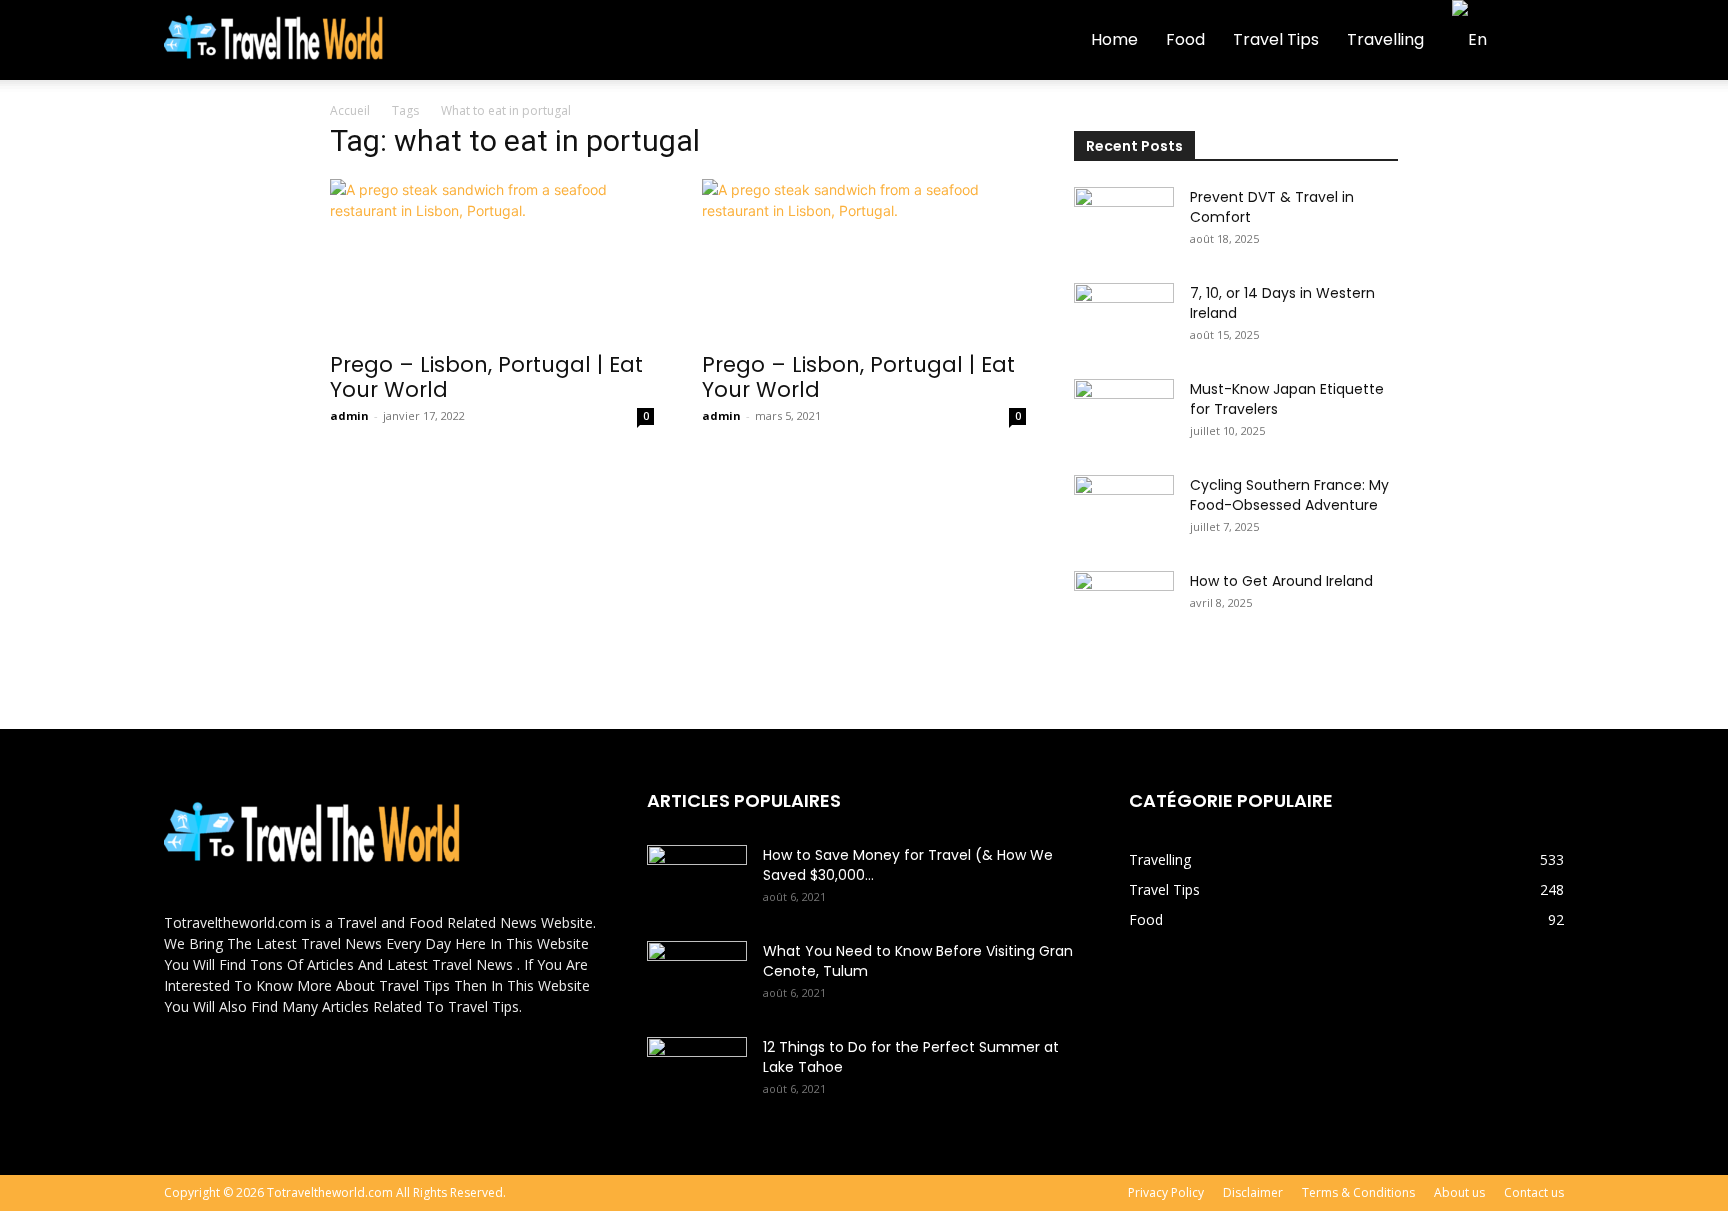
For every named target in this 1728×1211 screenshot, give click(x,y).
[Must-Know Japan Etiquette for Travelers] (1124, 414)
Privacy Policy (1166, 1192)
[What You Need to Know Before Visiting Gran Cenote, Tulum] (697, 976)
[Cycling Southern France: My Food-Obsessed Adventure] (1124, 510)
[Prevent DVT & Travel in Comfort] (1124, 222)
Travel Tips (1276, 39)
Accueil (350, 110)
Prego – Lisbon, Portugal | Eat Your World (486, 377)
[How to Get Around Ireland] (1124, 606)
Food (1185, 39)
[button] (1540, 41)
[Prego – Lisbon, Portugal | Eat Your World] (492, 259)
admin (349, 415)
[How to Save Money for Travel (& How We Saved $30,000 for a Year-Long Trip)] (697, 880)
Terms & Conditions (1358, 1192)
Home (1114, 39)
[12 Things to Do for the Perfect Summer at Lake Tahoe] (697, 1072)
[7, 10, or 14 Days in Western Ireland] (1124, 318)
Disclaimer (1253, 1192)
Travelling (1385, 39)
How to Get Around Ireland (1281, 581)
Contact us (1534, 1192)
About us (1459, 1192)
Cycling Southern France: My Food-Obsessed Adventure (1289, 495)
